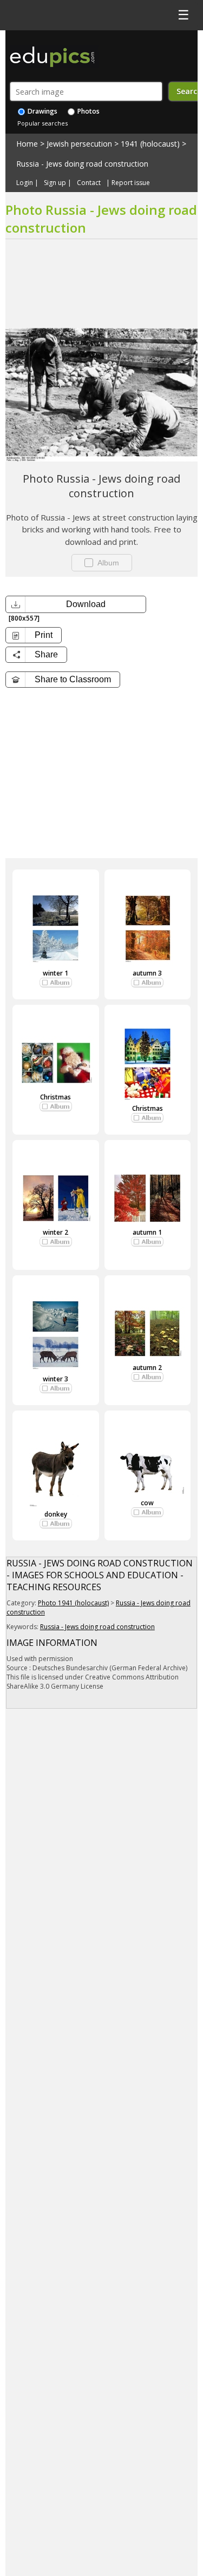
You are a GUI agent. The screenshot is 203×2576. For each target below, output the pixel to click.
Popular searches (42, 123)
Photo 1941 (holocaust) (73, 1603)
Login (25, 183)
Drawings (42, 111)
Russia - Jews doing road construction (82, 164)
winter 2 (55, 1232)
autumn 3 (147, 973)
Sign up (55, 183)
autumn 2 (147, 1368)
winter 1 (55, 973)
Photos (88, 111)
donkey (56, 1514)
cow (147, 1503)
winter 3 (55, 1379)
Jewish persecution (79, 144)
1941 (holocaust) (150, 144)
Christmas (55, 1097)
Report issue (131, 183)
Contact (89, 183)
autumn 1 (147, 1232)
